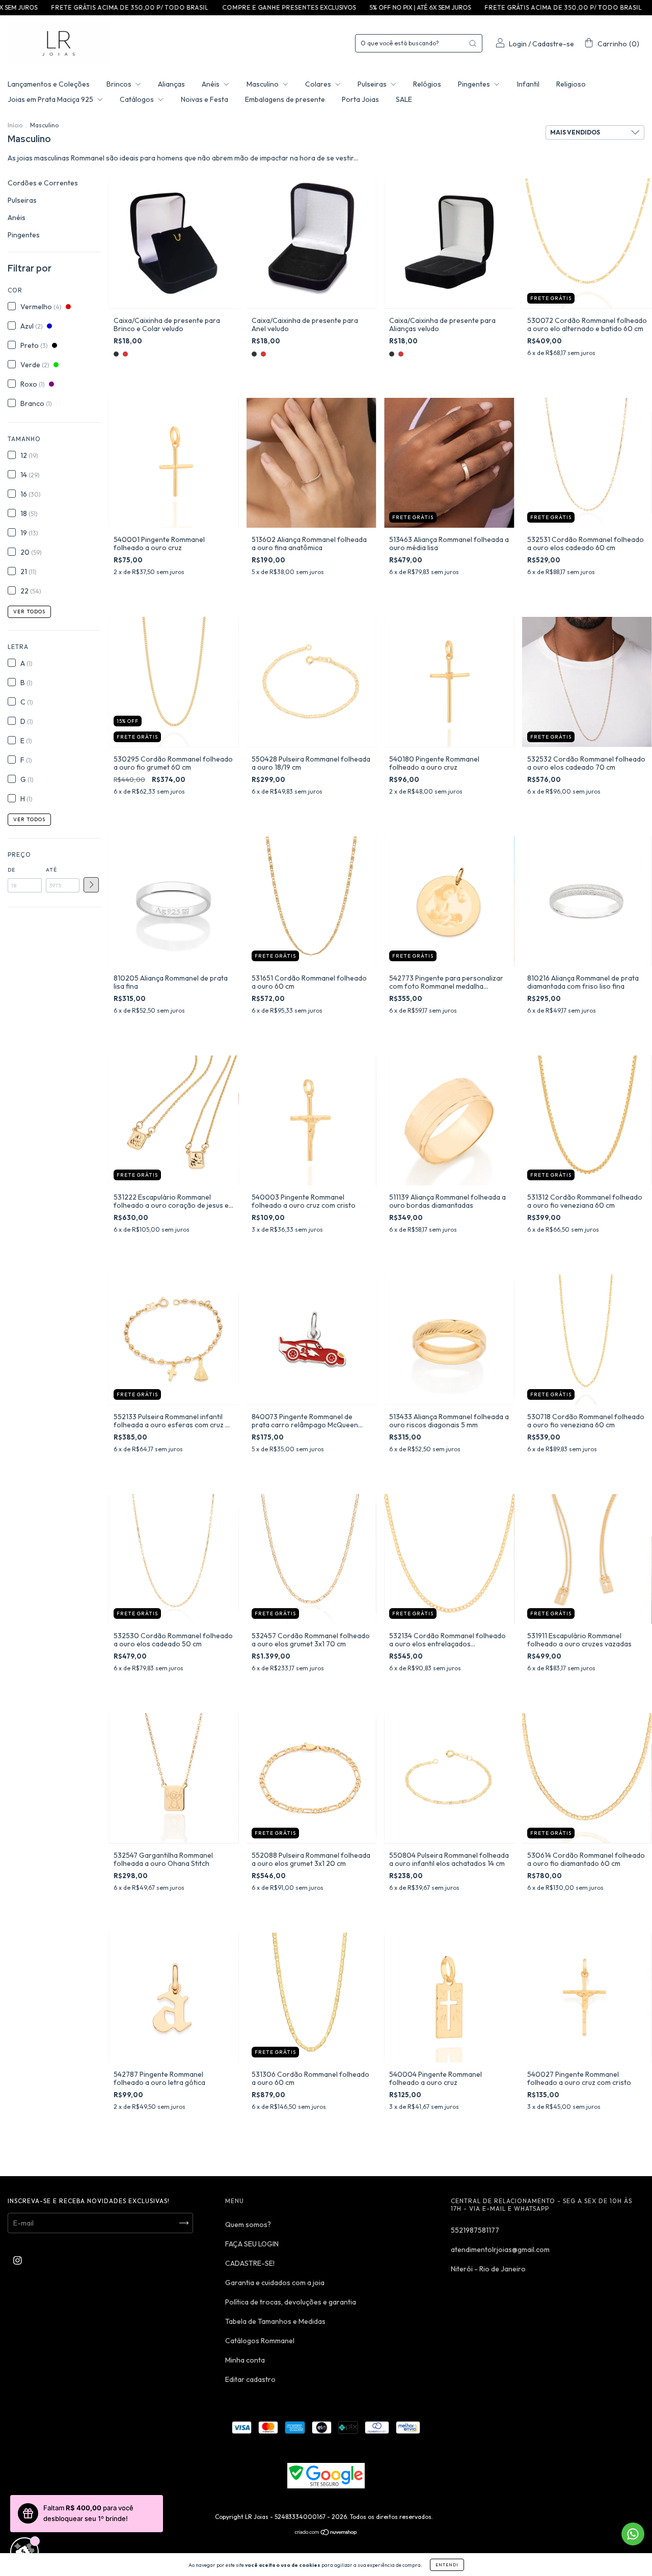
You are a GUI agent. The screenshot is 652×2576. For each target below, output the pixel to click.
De (11, 870)
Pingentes (475, 84)
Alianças (171, 84)
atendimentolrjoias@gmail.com (500, 2249)
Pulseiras (373, 84)
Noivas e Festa (205, 99)
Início (15, 125)
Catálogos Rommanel (260, 2341)
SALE (404, 99)
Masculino (263, 84)
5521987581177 (475, 2230)
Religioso (571, 84)
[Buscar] (473, 43)
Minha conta (245, 2360)
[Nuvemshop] (326, 2533)
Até (51, 870)
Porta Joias (360, 99)
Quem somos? (248, 2225)
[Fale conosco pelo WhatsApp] (633, 2534)
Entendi (447, 2565)
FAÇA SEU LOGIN (252, 2244)
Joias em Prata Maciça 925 (51, 99)
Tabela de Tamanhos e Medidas (275, 2321)
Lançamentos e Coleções (49, 84)
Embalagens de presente (285, 99)
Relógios (427, 84)
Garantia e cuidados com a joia (275, 2283)
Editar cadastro (250, 2379)
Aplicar (91, 885)
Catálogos (138, 99)
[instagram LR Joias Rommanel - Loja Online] (18, 2260)
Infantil (528, 84)
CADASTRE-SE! (250, 2263)
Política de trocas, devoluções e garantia (291, 2302)
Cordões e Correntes (43, 183)
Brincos (120, 84)
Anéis (211, 84)
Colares (319, 84)
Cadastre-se (553, 44)
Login (518, 44)
